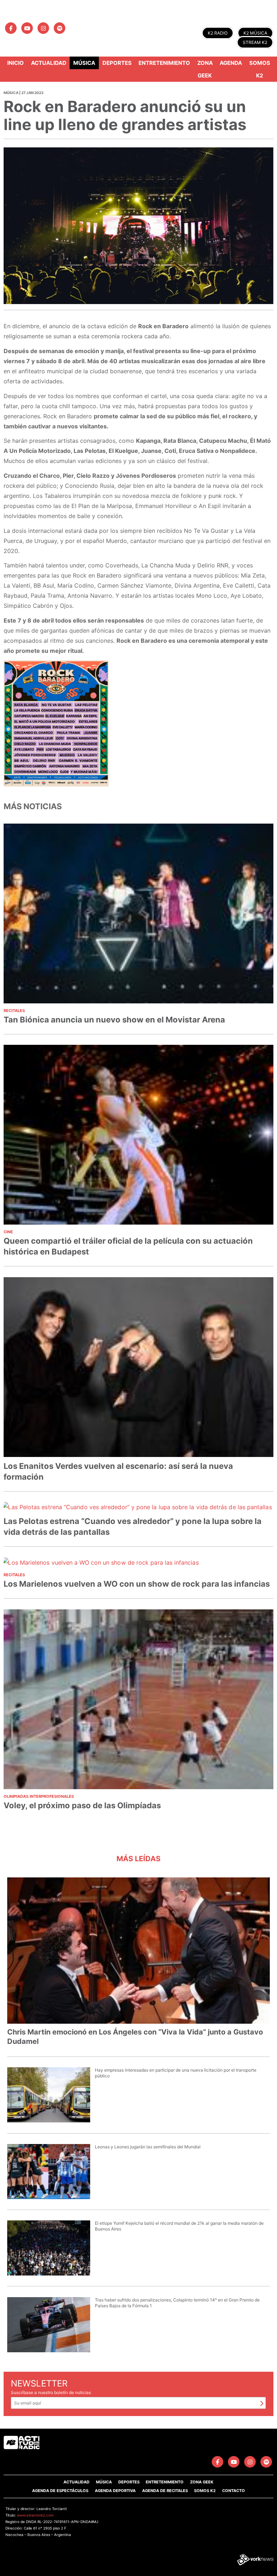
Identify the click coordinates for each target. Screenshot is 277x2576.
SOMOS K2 (205, 2491)
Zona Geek (205, 69)
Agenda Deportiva (115, 2491)
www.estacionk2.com (35, 2515)
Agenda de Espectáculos (60, 2491)
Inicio (16, 63)
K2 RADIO (218, 33)
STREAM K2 (255, 42)
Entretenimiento (164, 63)
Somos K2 (260, 69)
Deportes (117, 63)
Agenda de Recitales (165, 2491)
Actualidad (49, 63)
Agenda (231, 63)
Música (84, 63)
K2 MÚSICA (255, 33)
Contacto (234, 2491)
